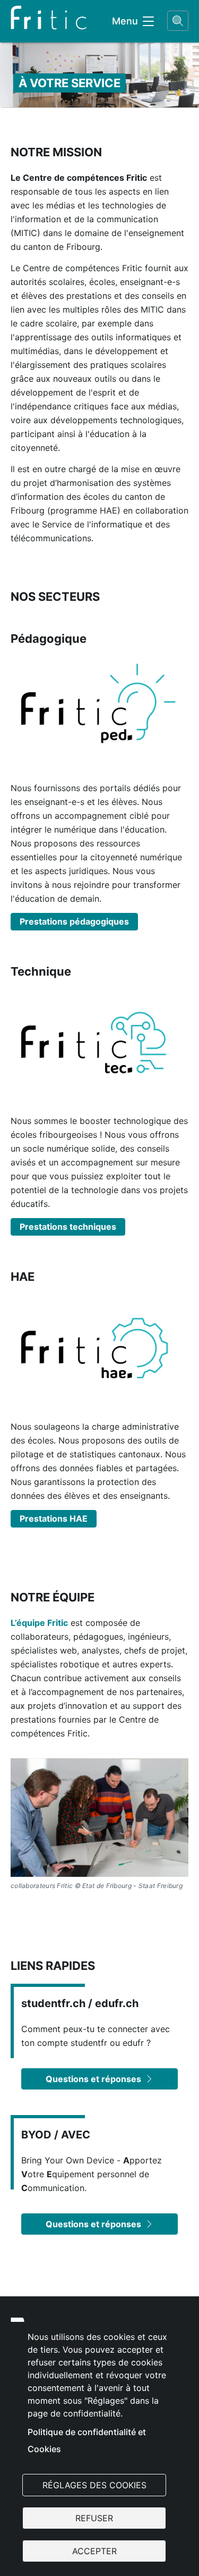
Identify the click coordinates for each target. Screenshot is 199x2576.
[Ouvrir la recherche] (178, 21)
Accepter (94, 2551)
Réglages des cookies (94, 2485)
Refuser (94, 2518)
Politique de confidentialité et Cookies (87, 2440)
